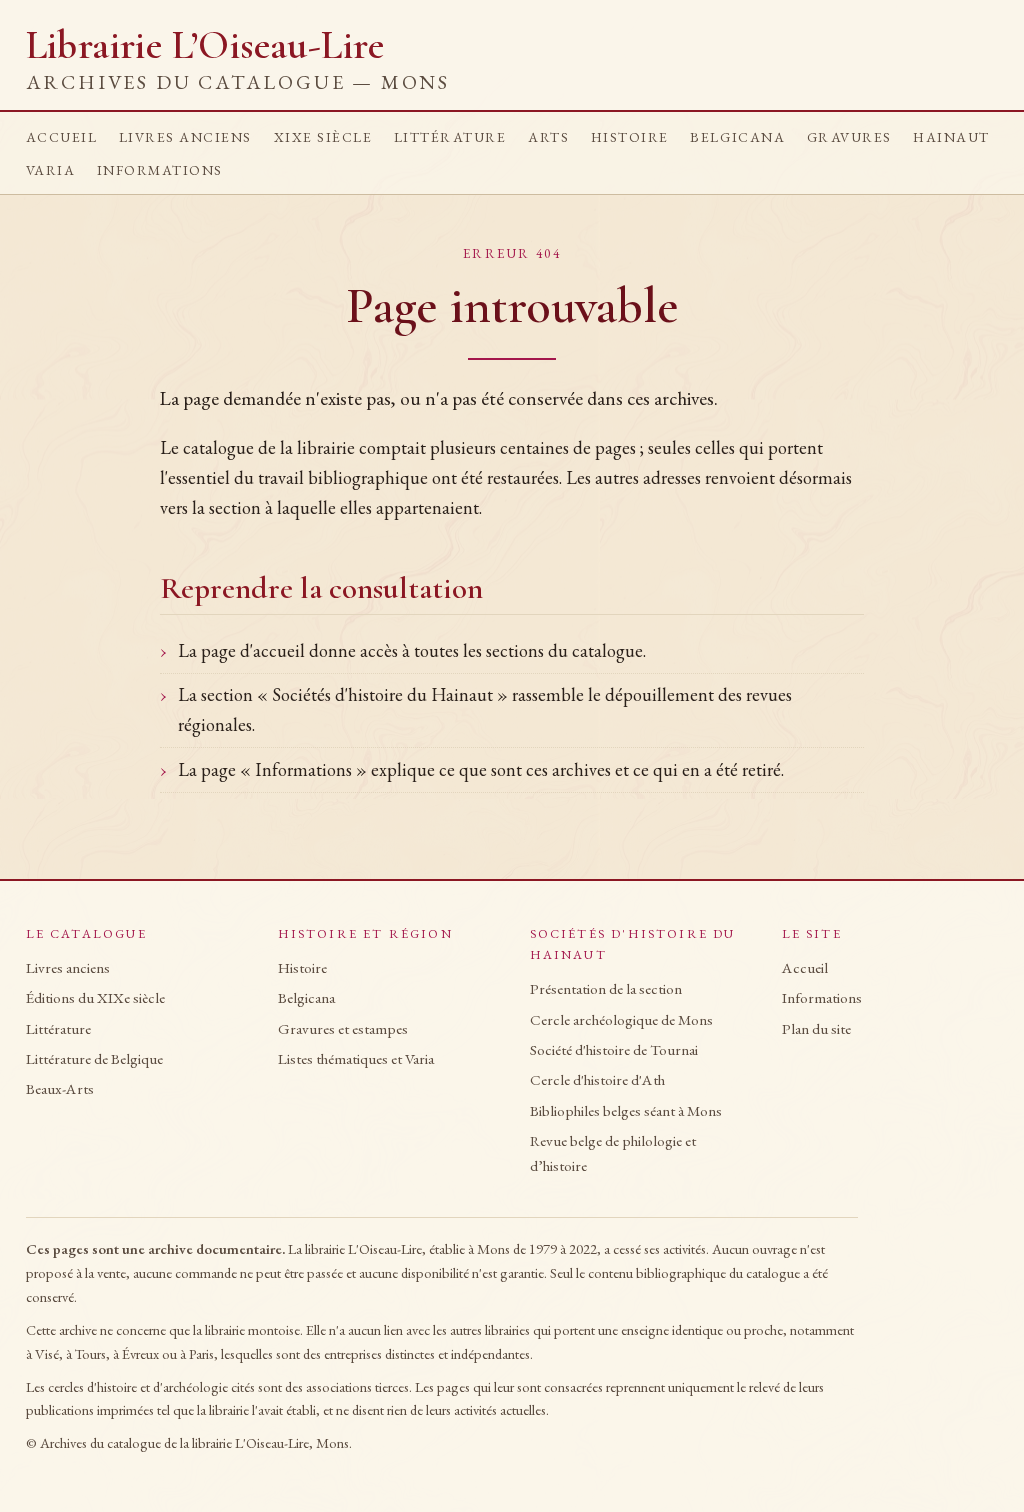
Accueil (62, 137)
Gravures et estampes (343, 1029)
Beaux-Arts (60, 1089)
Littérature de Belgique (94, 1059)
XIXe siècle (323, 137)
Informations (160, 170)
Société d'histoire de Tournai (614, 1050)
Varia (51, 170)
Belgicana (737, 137)
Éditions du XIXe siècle (95, 998)
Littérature (450, 137)
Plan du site (816, 1029)
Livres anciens (185, 137)
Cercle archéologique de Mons (621, 1020)
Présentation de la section (606, 989)
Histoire (630, 137)
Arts (548, 137)
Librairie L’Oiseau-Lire (238, 58)
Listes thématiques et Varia (356, 1059)
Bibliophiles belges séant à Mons (626, 1111)
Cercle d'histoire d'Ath (597, 1080)
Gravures (849, 137)
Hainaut (951, 137)
